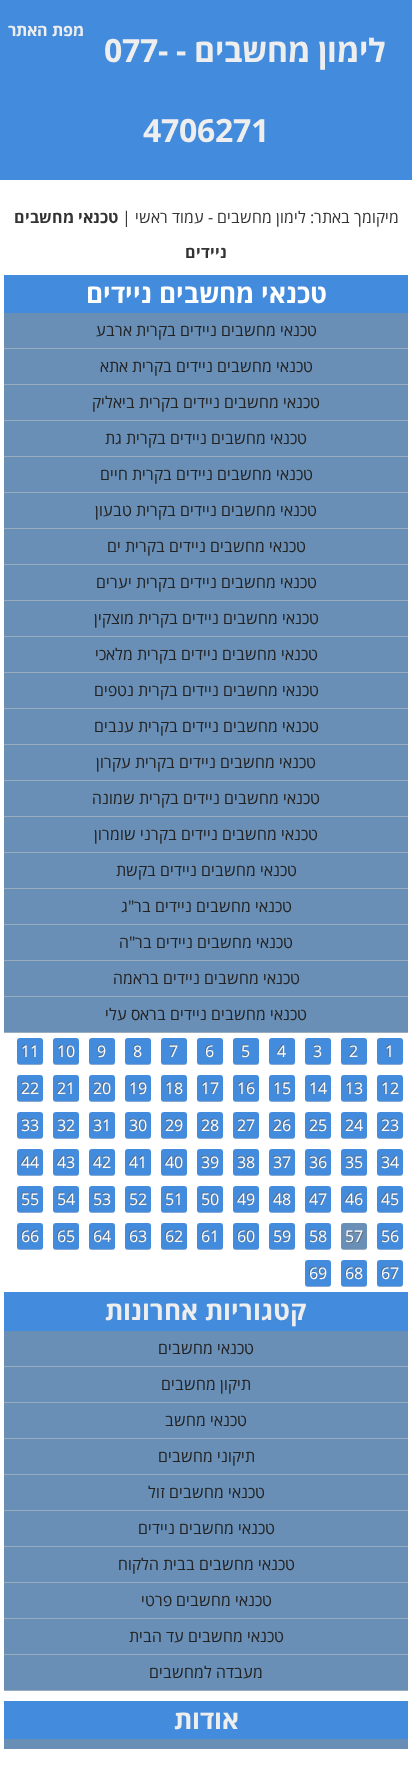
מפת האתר (46, 30)
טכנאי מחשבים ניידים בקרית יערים (206, 582)
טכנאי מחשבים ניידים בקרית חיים (206, 474)
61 (210, 1236)
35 (354, 1162)
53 (102, 1199)
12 (390, 1088)
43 (66, 1162)
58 (318, 1236)
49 (246, 1199)
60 (246, 1236)
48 (282, 1199)
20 (102, 1088)
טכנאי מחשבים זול (206, 1492)
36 (318, 1162)
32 (66, 1125)
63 (138, 1236)
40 (174, 1162)
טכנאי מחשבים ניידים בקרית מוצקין (206, 618)
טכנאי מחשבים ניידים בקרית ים (206, 546)
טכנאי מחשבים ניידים (206, 1528)
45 (390, 1199)
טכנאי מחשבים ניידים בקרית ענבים (206, 726)
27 (246, 1125)
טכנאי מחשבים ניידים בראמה (206, 978)
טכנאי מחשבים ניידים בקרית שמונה (206, 798)
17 (210, 1088)
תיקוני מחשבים (206, 1456)
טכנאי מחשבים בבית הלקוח (206, 1564)
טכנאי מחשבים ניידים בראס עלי (206, 1014)
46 (354, 1199)
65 (66, 1236)
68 (354, 1273)
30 (138, 1125)
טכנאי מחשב (206, 1420)
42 (102, 1162)
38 (246, 1162)
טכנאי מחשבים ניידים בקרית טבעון (206, 510)
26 (282, 1125)
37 (282, 1162)
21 (66, 1088)
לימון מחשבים (289, 49)
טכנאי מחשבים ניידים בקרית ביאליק (206, 402)
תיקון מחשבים (206, 1384)
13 (354, 1088)
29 (174, 1125)
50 (210, 1199)
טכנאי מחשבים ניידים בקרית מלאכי (206, 654)
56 (390, 1236)
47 (318, 1199)
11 (30, 1051)
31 (102, 1125)
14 (318, 1088)
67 (390, 1273)
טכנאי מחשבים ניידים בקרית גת (206, 438)
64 (102, 1236)
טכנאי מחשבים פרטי (206, 1600)
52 (138, 1199)
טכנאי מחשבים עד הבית (206, 1636)
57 (354, 1236)
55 (30, 1199)
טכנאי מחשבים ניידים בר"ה (206, 942)
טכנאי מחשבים (206, 1348)
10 (66, 1051)
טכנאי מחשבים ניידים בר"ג (206, 906)
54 (66, 1199)
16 (246, 1088)
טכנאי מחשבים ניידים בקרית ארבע (206, 330)
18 (174, 1088)
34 (390, 1162)
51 (174, 1199)
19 (138, 1088)
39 (210, 1162)
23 (390, 1125)
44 (30, 1162)
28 (210, 1125)
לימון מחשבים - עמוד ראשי (220, 217)
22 (30, 1088)
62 (174, 1236)
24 (354, 1125)
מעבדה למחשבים (206, 1672)
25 (318, 1125)
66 (30, 1236)
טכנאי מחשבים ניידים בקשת (206, 870)
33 (30, 1125)
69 (318, 1273)
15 (282, 1088)
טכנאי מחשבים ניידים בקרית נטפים (206, 690)
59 (282, 1236)
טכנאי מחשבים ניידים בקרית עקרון (206, 762)
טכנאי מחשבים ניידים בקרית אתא (206, 366)
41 (138, 1162)
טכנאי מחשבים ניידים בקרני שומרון (206, 834)
